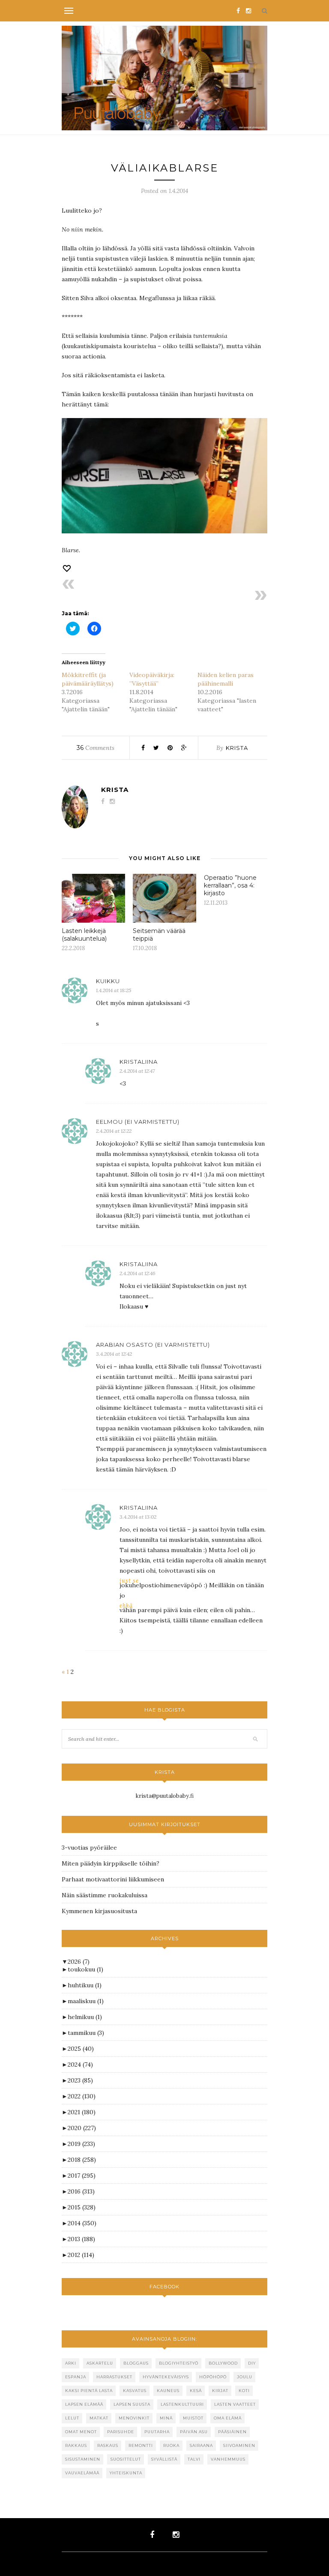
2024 (80, 2064)
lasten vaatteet (235, 2404)
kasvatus (135, 2391)
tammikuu (86, 2033)
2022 (82, 2096)
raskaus (108, 2445)
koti (244, 2391)
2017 (82, 2176)
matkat (99, 2418)
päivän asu (194, 2432)
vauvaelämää (82, 2473)
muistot (193, 2418)
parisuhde (121, 2432)
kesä (196, 2391)
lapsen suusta (132, 2404)
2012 (81, 2255)
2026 (79, 1962)
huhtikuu (85, 1985)
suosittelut (126, 2459)
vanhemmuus (228, 2459)
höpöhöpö (213, 2377)
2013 (81, 2239)
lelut (72, 2418)
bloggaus (136, 2363)
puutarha (157, 2432)
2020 (82, 2128)
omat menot (81, 2432)
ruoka (171, 2445)
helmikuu (85, 2017)
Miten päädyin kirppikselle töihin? (111, 1863)
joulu (245, 2377)
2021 (82, 2112)
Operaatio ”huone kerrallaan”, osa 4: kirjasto (230, 885)
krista (237, 748)
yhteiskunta (126, 2473)
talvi (194, 2459)
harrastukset (114, 2377)
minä (166, 2418)
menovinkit (134, 2418)
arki (71, 2363)
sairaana (201, 2445)
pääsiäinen (232, 2432)
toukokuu (85, 1969)
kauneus (168, 2391)
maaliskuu (86, 2001)
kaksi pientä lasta (89, 2391)
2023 (80, 2080)
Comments (96, 748)
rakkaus (76, 2445)
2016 (81, 2191)
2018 (82, 2160)
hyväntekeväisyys (166, 2377)
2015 (82, 2207)
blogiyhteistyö (179, 2363)
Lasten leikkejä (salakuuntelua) (84, 935)
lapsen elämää (84, 2404)
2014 (82, 2223)
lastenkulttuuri (182, 2404)
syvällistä (164, 2459)
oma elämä (228, 2418)
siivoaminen (239, 2445)
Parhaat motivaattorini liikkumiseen (113, 1879)
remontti (141, 2445)
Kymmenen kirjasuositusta (99, 1911)
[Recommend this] (68, 568)
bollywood (223, 2363)
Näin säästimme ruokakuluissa (105, 1895)
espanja (76, 2377)
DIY (252, 2363)
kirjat (220, 2391)
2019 (81, 2144)
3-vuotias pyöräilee (89, 1848)
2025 (81, 2049)
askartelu (100, 2363)
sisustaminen (83, 2459)
